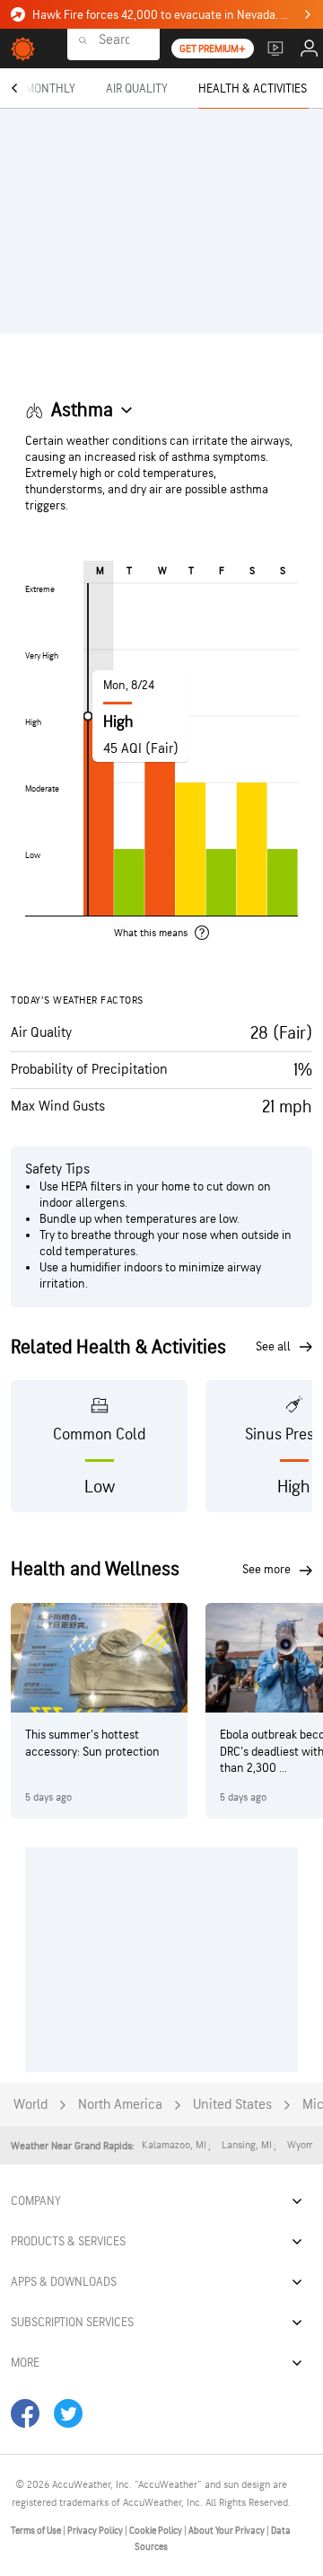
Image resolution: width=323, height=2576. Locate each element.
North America (120, 2105)
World (31, 2105)
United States (232, 2105)
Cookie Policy (157, 2531)
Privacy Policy (96, 2531)
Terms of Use (37, 2531)
